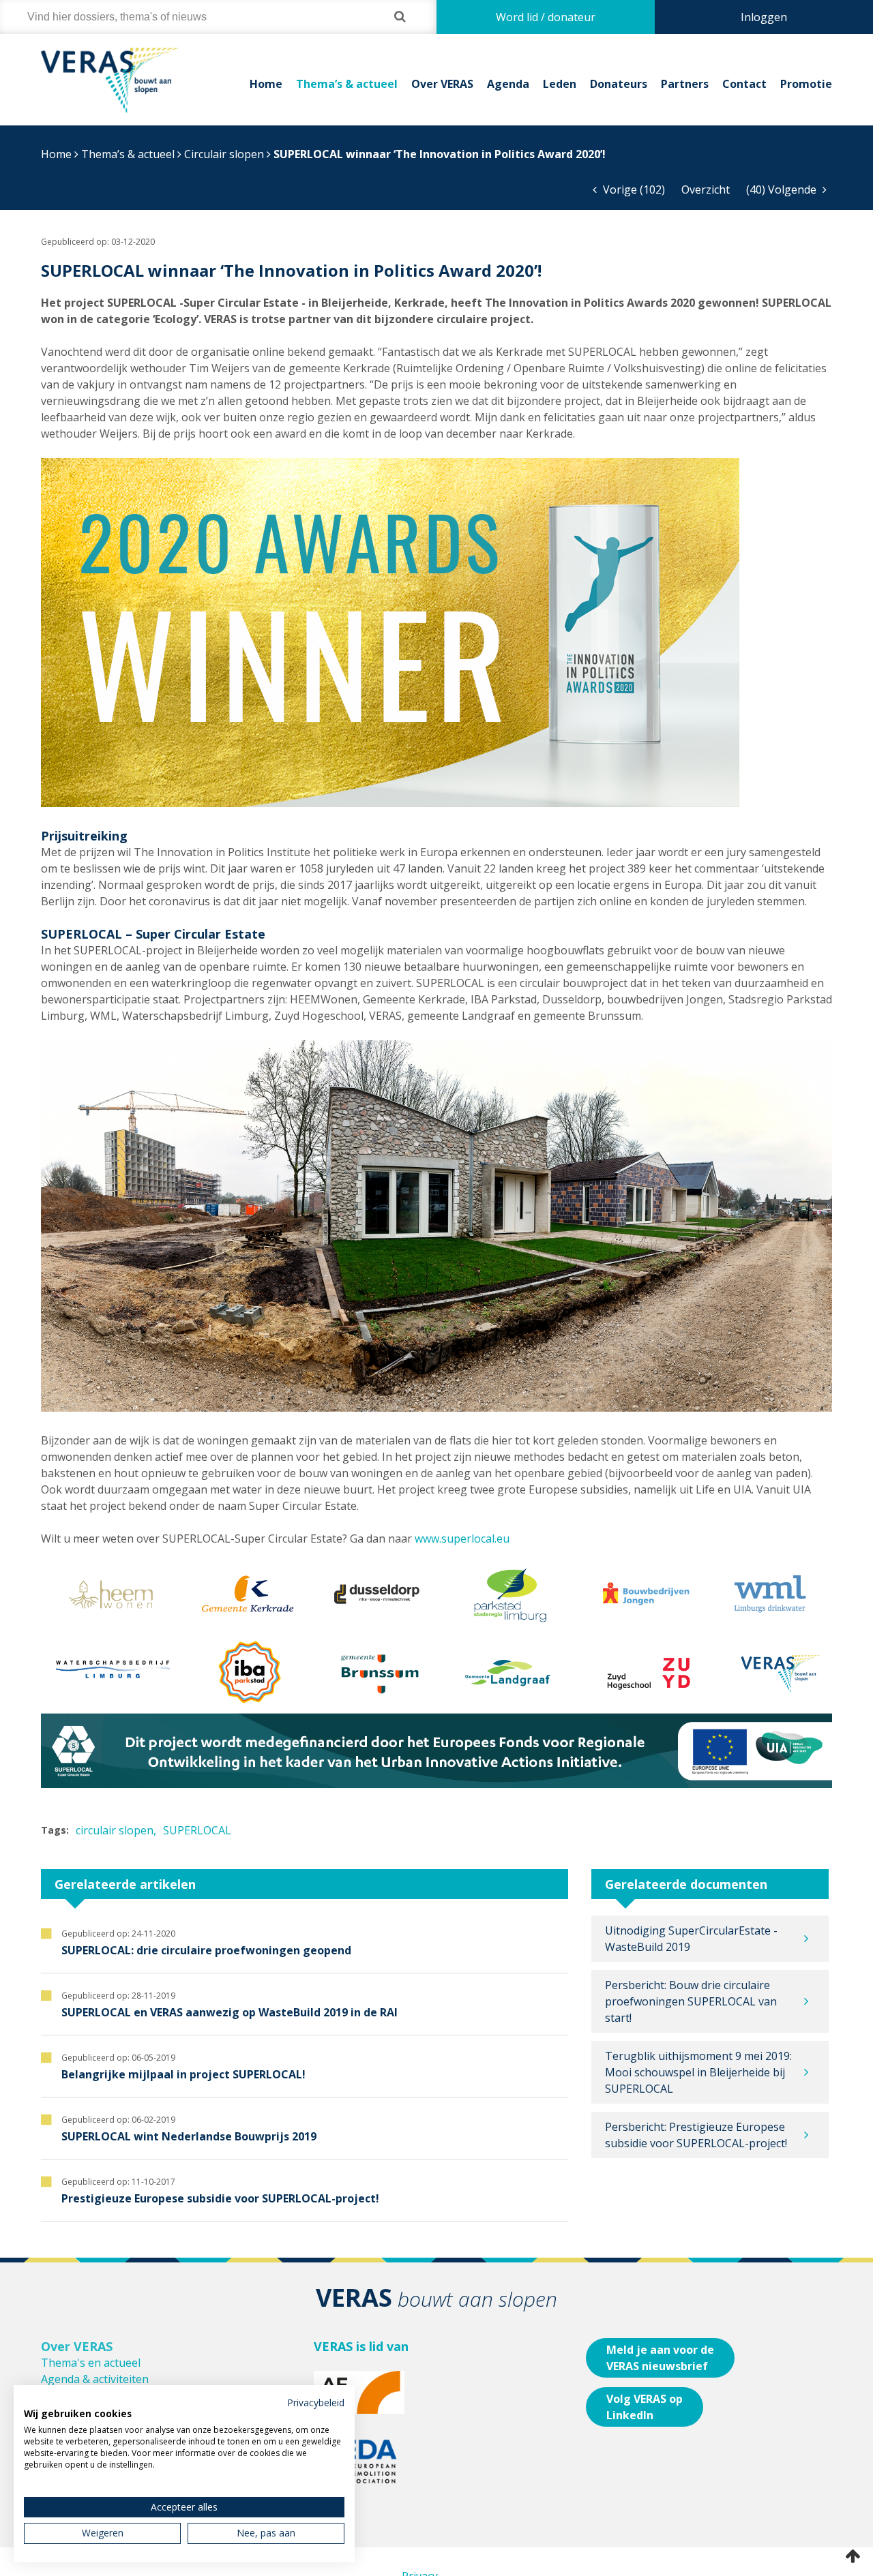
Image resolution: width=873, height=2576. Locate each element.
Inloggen (764, 17)
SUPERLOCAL (197, 1830)
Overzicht (706, 190)
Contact (744, 84)
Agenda (508, 84)
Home (266, 84)
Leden (560, 84)
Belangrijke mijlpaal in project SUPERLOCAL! (183, 2074)
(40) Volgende (783, 190)
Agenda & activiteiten (95, 2379)
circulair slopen (115, 1830)
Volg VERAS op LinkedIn (645, 2407)
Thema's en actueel (91, 2363)
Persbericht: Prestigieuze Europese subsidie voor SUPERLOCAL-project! (696, 2135)
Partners (685, 84)
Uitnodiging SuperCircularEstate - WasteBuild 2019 (691, 1939)
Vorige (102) (633, 190)
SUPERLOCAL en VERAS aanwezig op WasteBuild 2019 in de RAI (230, 2012)
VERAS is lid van (361, 2346)
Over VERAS (442, 84)
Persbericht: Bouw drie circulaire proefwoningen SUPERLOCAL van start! (691, 2001)
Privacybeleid (316, 2403)
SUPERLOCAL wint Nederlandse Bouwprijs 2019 (189, 2136)
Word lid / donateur (546, 17)
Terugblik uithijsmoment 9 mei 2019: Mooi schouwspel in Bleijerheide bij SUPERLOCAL (698, 2072)
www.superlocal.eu (462, 1539)
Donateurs (619, 84)
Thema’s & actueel (347, 84)
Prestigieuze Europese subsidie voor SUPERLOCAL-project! (220, 2198)
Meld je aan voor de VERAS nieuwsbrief (660, 2358)
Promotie (806, 84)
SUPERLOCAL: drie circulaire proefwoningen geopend (206, 1950)
